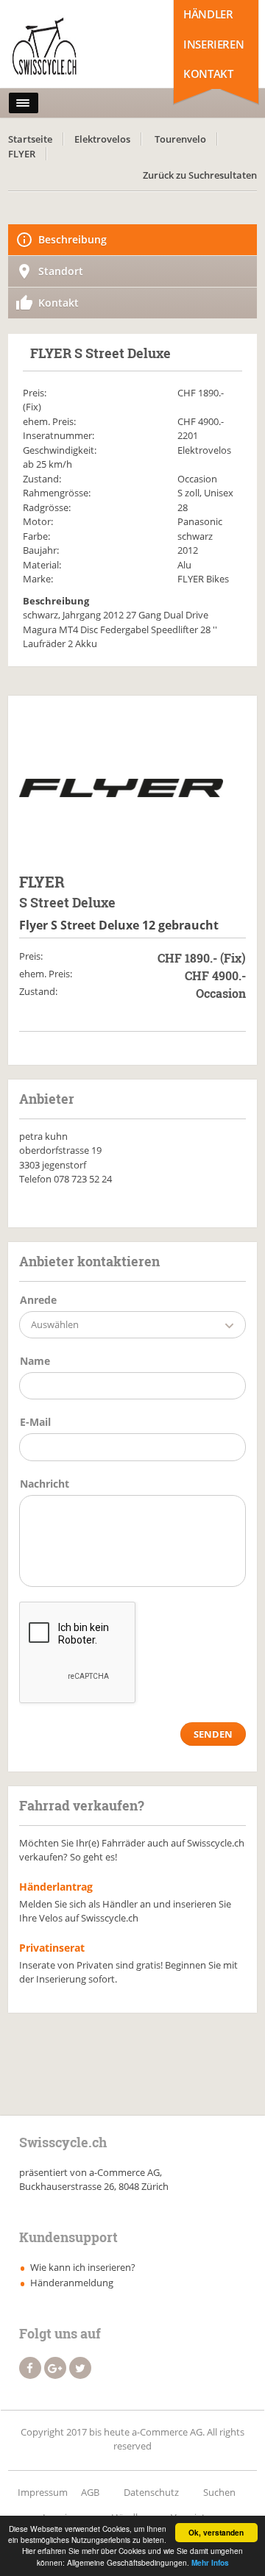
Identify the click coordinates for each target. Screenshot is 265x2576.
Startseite (30, 139)
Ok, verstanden (216, 2533)
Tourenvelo (180, 139)
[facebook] (30, 2368)
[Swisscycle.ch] (73, 48)
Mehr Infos (210, 2563)
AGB (90, 2492)
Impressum (43, 2492)
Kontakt (208, 74)
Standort (61, 271)
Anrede (38, 1300)
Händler (208, 14)
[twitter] (80, 2368)
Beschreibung (73, 239)
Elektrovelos (102, 139)
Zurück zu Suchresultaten (200, 175)
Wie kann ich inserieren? (83, 2267)
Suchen (219, 2492)
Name (35, 1361)
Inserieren (213, 44)
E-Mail (35, 1422)
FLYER (22, 154)
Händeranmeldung (72, 2283)
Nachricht (45, 1484)
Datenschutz (151, 2492)
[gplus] (55, 2368)
